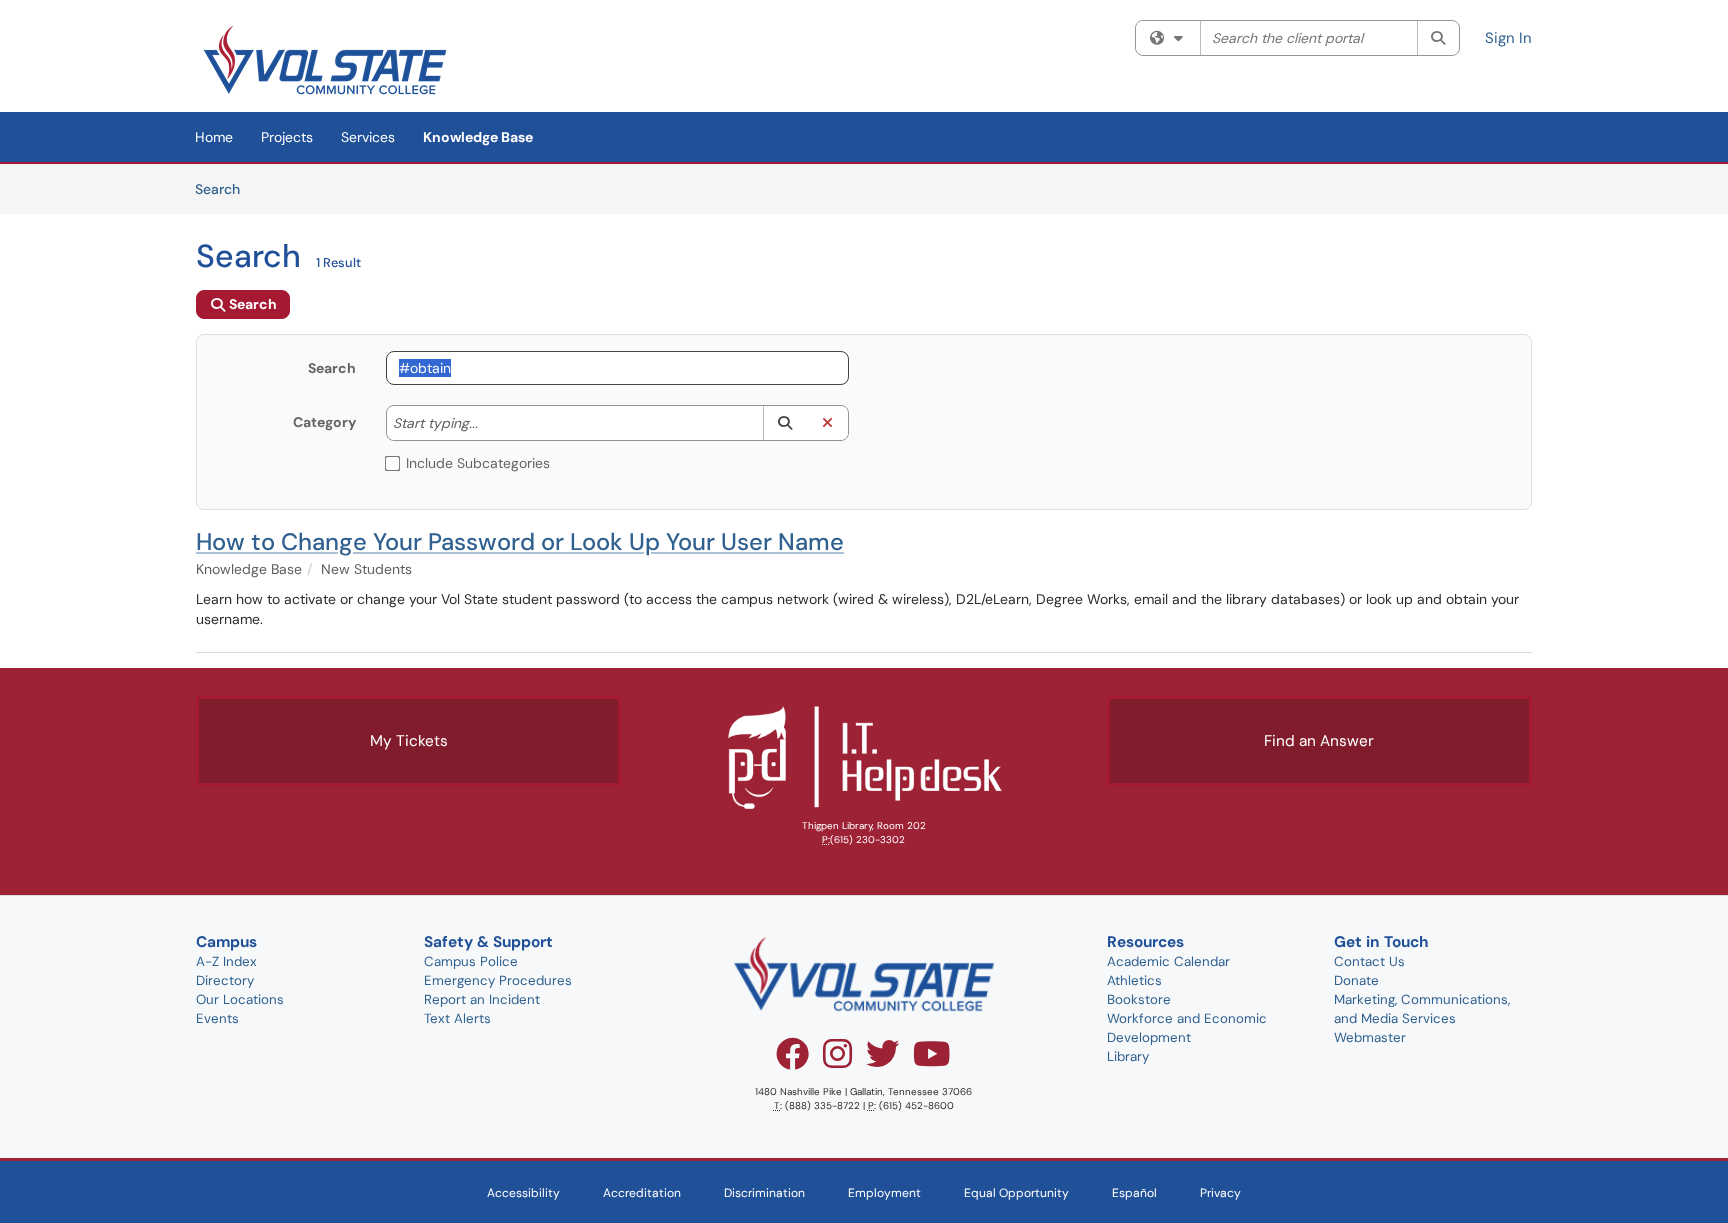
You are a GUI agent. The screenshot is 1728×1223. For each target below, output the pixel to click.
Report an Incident (482, 999)
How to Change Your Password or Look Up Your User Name (520, 541)
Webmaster (1370, 1037)
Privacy (1220, 1193)
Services (368, 137)
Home (214, 137)
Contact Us (1369, 961)
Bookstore (1139, 999)
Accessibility (523, 1193)
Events (217, 1018)
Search (224, 188)
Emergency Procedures (498, 980)
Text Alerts (457, 1018)
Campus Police (471, 961)
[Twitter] (882, 1061)
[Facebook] (792, 1061)
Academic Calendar (1168, 961)
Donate (1356, 980)
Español (1134, 1193)
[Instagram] (837, 1061)
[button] (784, 423)
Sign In (1508, 38)
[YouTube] (932, 1061)
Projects (287, 137)
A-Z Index (226, 961)
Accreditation (642, 1193)
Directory (225, 980)
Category (324, 422)
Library (1128, 1056)
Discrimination (764, 1193)
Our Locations (240, 999)
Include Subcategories (478, 463)
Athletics (1134, 980)
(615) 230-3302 (867, 839)
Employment (884, 1193)
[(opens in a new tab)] (325, 60)
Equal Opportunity (1016, 1193)
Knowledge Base (478, 137)
